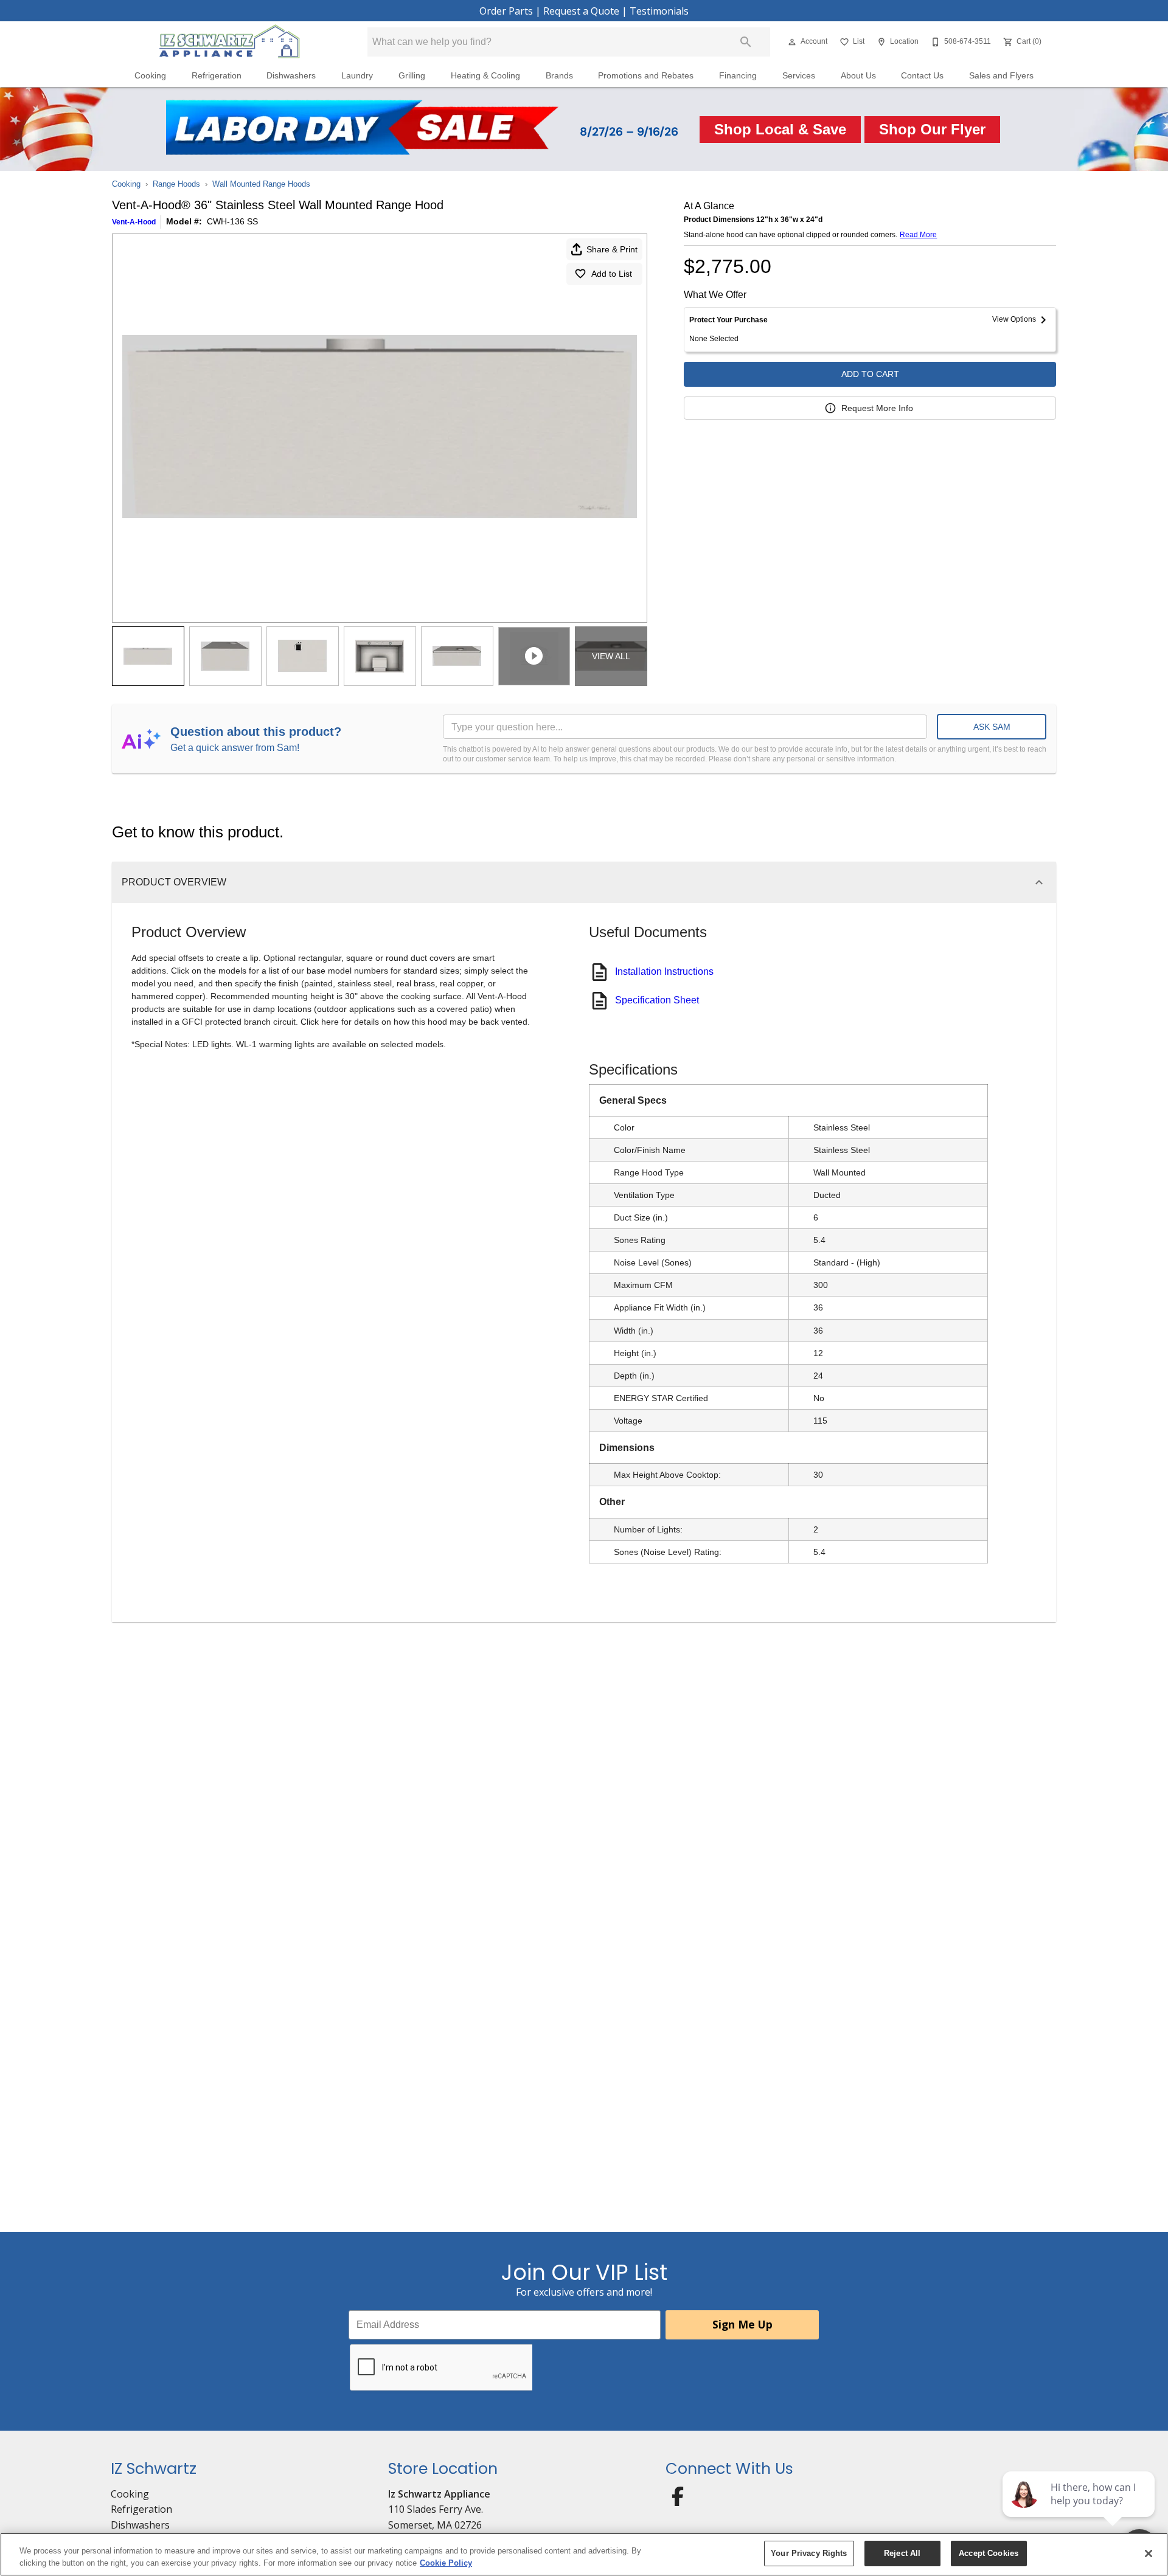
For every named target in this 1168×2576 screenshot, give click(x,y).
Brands (559, 76)
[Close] (1149, 2553)
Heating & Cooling (485, 76)
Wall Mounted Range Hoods (261, 184)
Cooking (150, 76)
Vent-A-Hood (134, 222)
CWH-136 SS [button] (232, 221)
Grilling (412, 76)
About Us (858, 76)
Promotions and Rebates (646, 76)
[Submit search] (746, 42)
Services (799, 76)
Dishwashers (291, 76)
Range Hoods (176, 184)
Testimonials (659, 11)
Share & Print (612, 249)
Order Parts (506, 11)
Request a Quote (581, 11)
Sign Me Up (742, 2324)
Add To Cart (870, 374)
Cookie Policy (446, 2563)
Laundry (357, 76)
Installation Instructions (664, 971)
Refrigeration (217, 76)
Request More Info (877, 408)
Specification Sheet (657, 1000)
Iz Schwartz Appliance (439, 2494)
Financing (738, 76)
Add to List (612, 274)
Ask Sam (992, 727)
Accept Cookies (989, 2553)
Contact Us (922, 76)
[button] (792, 42)
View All (611, 656)
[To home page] (230, 42)
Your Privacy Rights (809, 2553)
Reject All (902, 2553)
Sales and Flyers (1001, 76)
